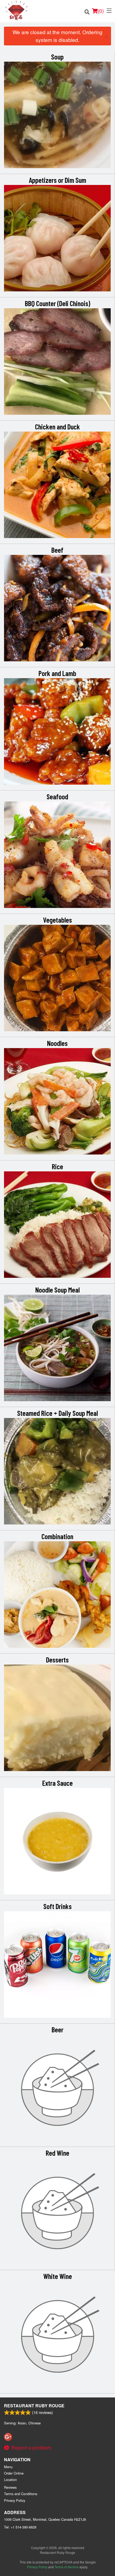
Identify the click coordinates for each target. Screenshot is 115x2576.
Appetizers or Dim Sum (57, 180)
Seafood (57, 796)
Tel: (20, 2527)
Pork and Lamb (57, 673)
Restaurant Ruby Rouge (34, 2406)
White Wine (58, 2276)
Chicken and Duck (57, 426)
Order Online (14, 2473)
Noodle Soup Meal (57, 1290)
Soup (57, 57)
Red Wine (57, 2153)
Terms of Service (67, 2567)
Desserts (57, 1660)
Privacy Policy (15, 2500)
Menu (8, 2467)
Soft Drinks (57, 1906)
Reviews (10, 2487)
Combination (57, 1536)
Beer (57, 2029)
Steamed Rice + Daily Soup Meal (57, 1413)
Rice (57, 1166)
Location (10, 2480)
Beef (57, 550)
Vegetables (57, 920)
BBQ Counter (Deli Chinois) (57, 303)
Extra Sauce (57, 1783)
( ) (101, 11)
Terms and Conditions (21, 2494)
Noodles (57, 1043)
